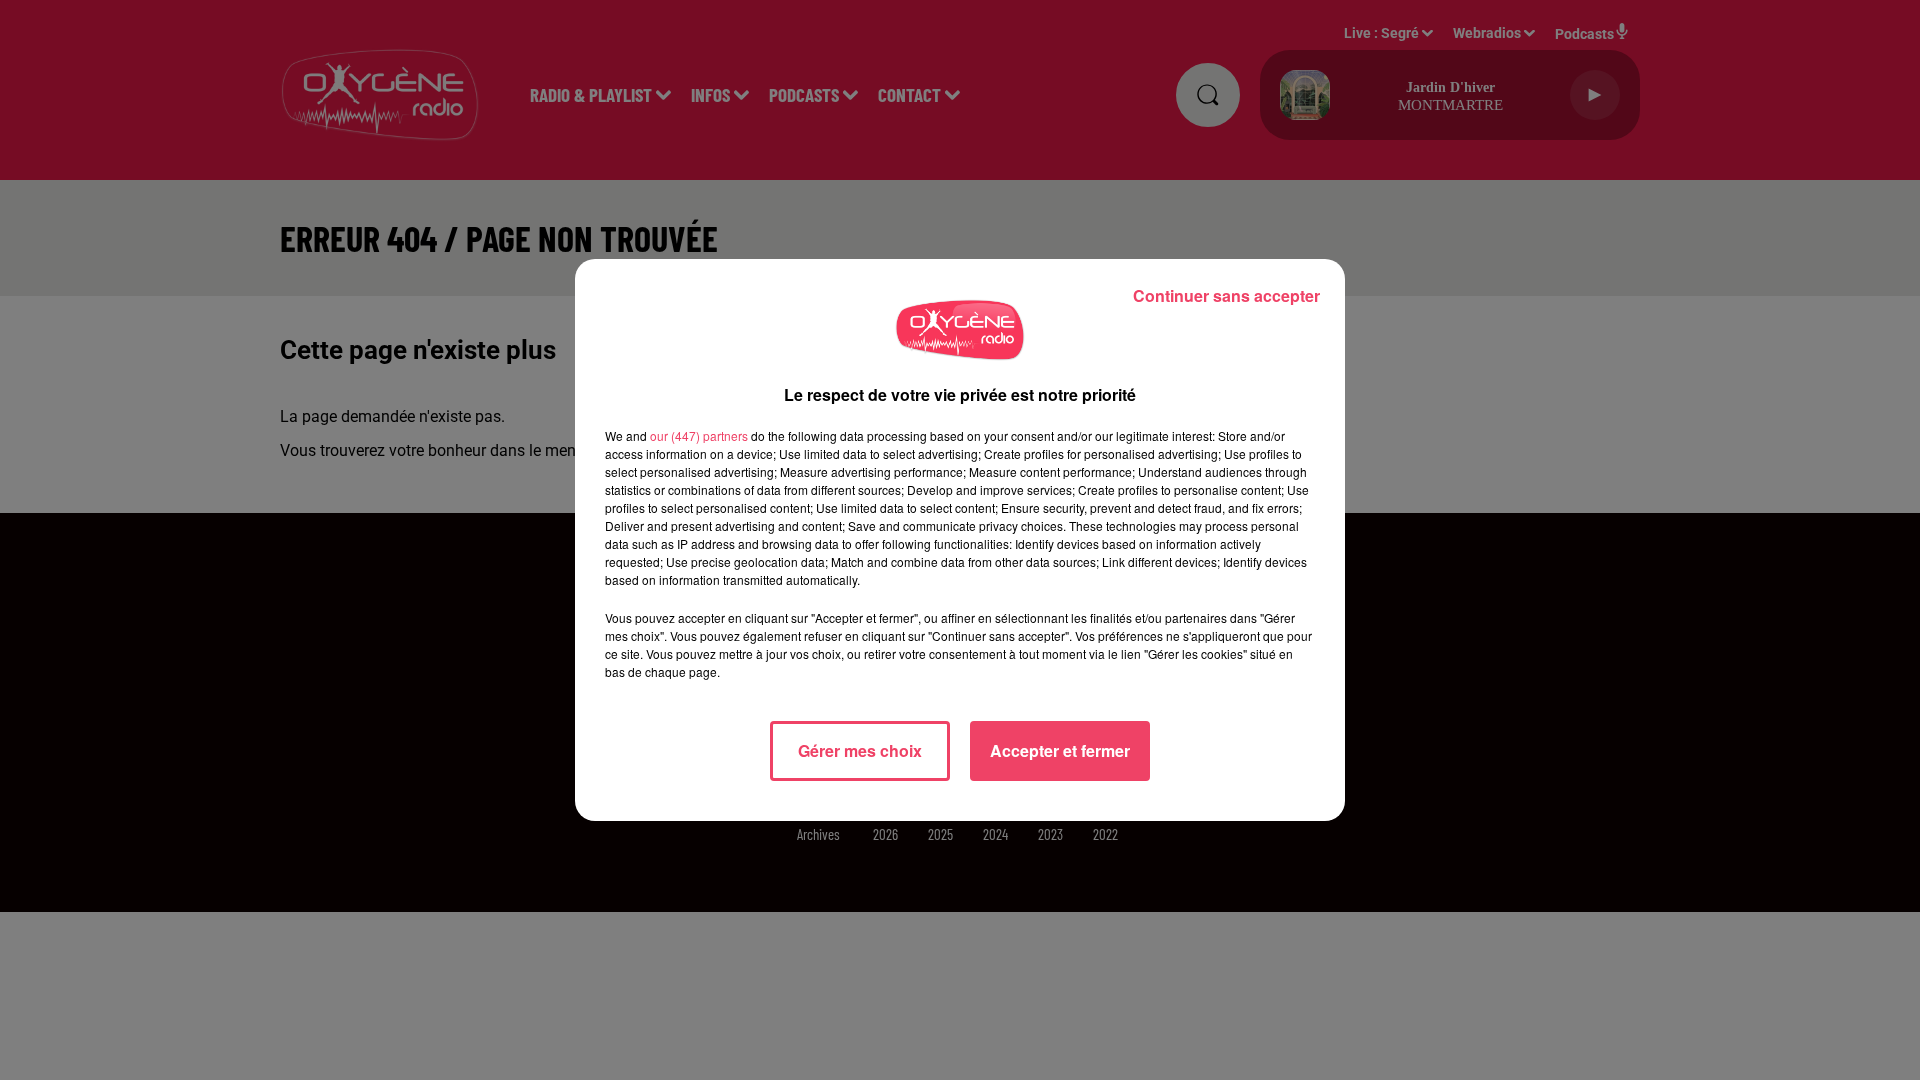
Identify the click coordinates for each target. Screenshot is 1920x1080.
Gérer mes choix (860, 750)
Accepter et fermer (1060, 750)
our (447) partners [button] (699, 435)
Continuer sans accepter (1226, 295)
